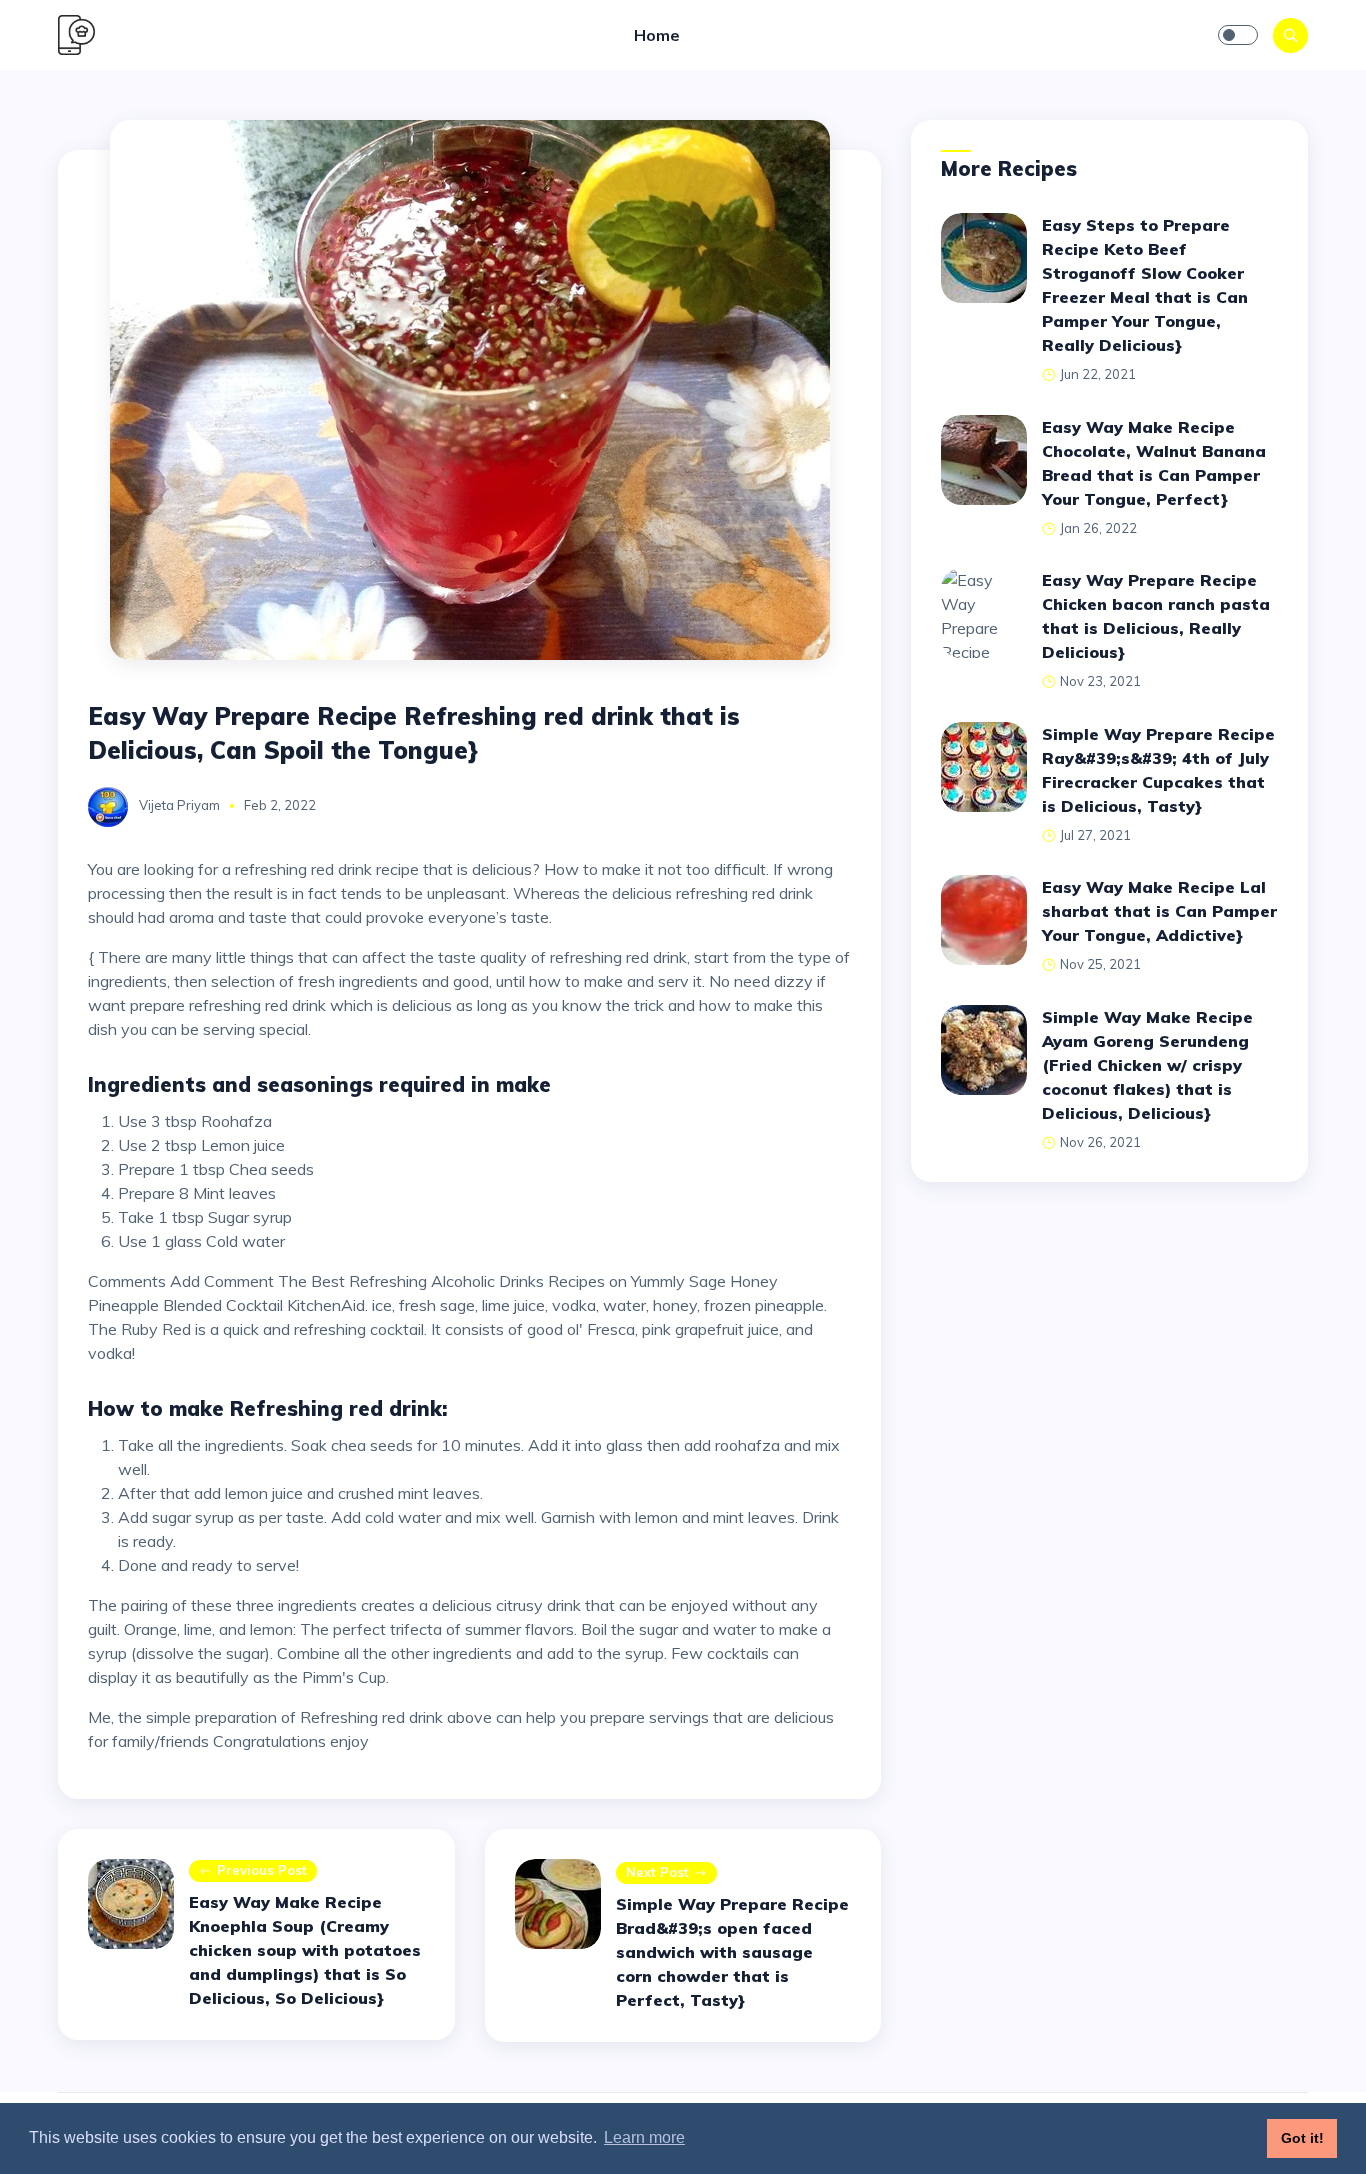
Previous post (262, 1870)
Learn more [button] (644, 2137)
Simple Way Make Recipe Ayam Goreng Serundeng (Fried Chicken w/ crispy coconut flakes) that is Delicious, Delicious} (1147, 1065)
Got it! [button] (1302, 2138)
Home (657, 35)
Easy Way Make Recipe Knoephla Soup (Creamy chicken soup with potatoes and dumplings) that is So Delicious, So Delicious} (305, 1950)
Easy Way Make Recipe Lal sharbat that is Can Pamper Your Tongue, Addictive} (1159, 911)
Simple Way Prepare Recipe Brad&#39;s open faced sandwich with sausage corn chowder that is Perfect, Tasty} (732, 1952)
